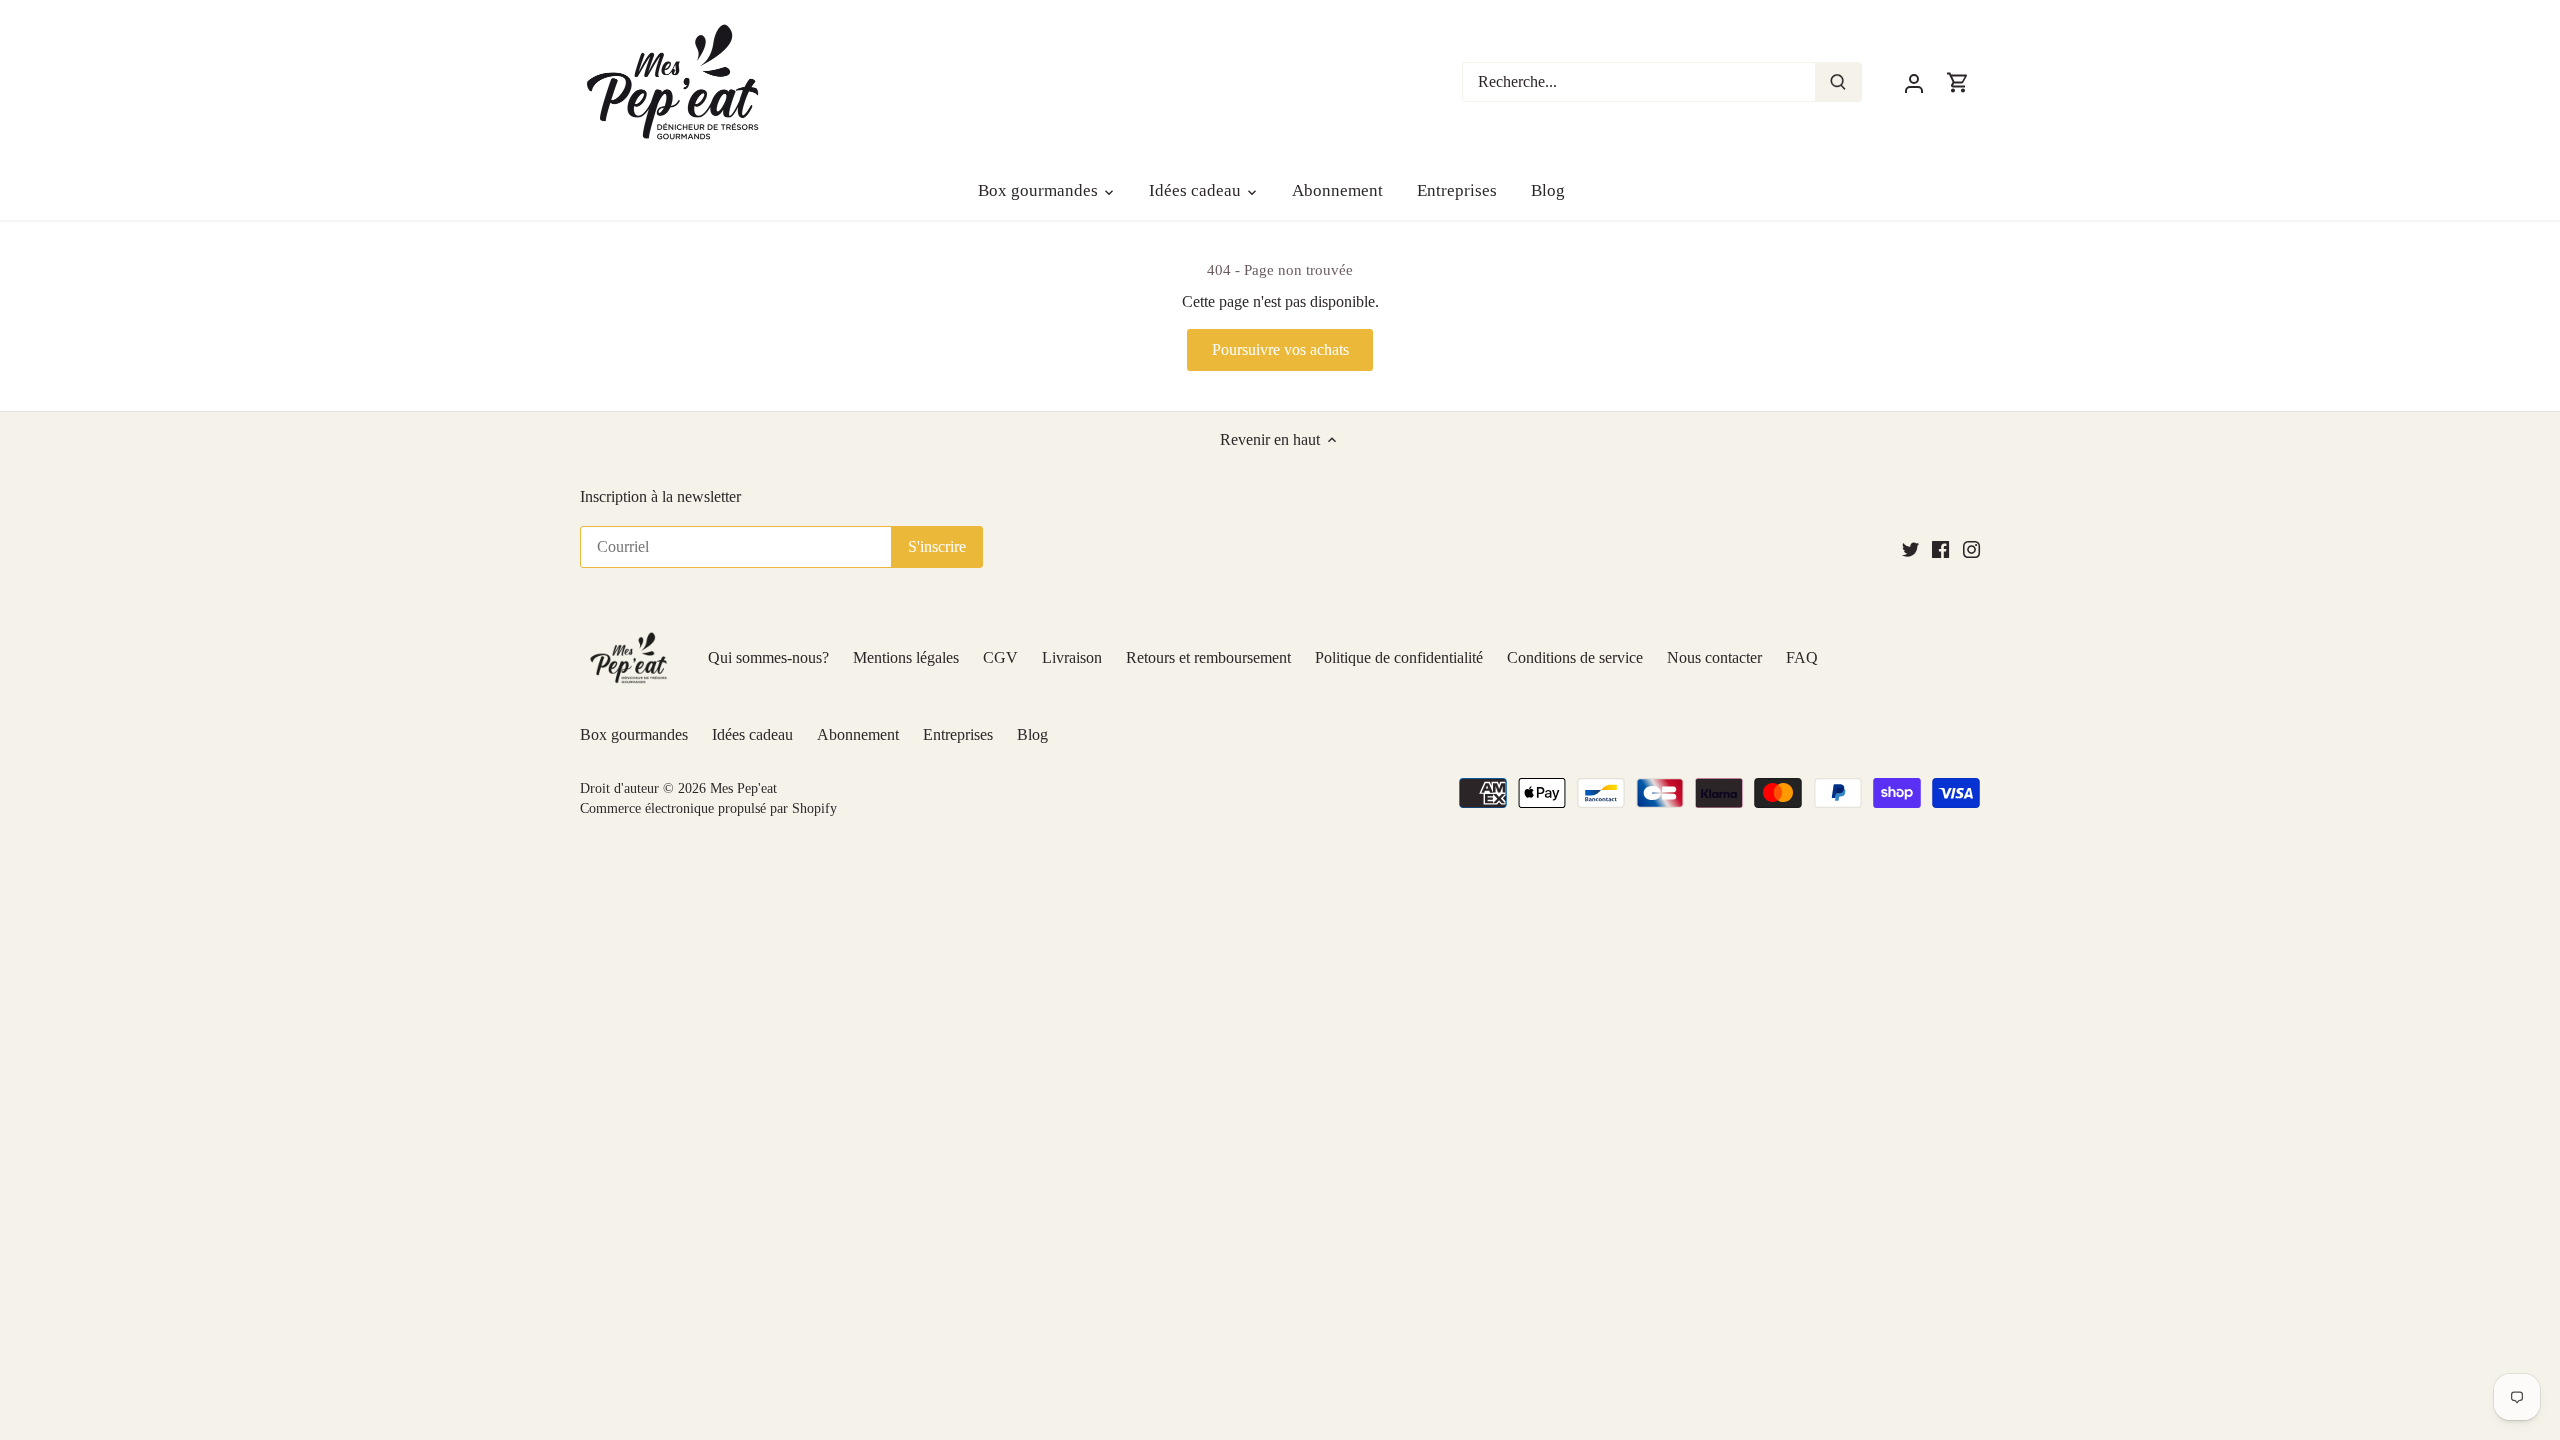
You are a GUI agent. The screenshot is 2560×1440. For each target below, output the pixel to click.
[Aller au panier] (1958, 81)
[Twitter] (1910, 548)
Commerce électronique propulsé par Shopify (708, 808)
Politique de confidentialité (1399, 657)
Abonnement (858, 734)
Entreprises (958, 734)
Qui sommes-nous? (768, 657)
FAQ (1802, 657)
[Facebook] (1940, 548)
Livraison (1072, 657)
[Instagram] (1971, 548)
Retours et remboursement (1208, 657)
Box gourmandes (634, 734)
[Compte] (1914, 81)
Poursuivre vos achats (1280, 349)
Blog (1032, 734)
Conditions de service (1575, 657)
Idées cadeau (752, 734)
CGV (1000, 657)
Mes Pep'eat (743, 788)
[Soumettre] (1838, 82)
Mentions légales (906, 657)
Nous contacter (1714, 657)
